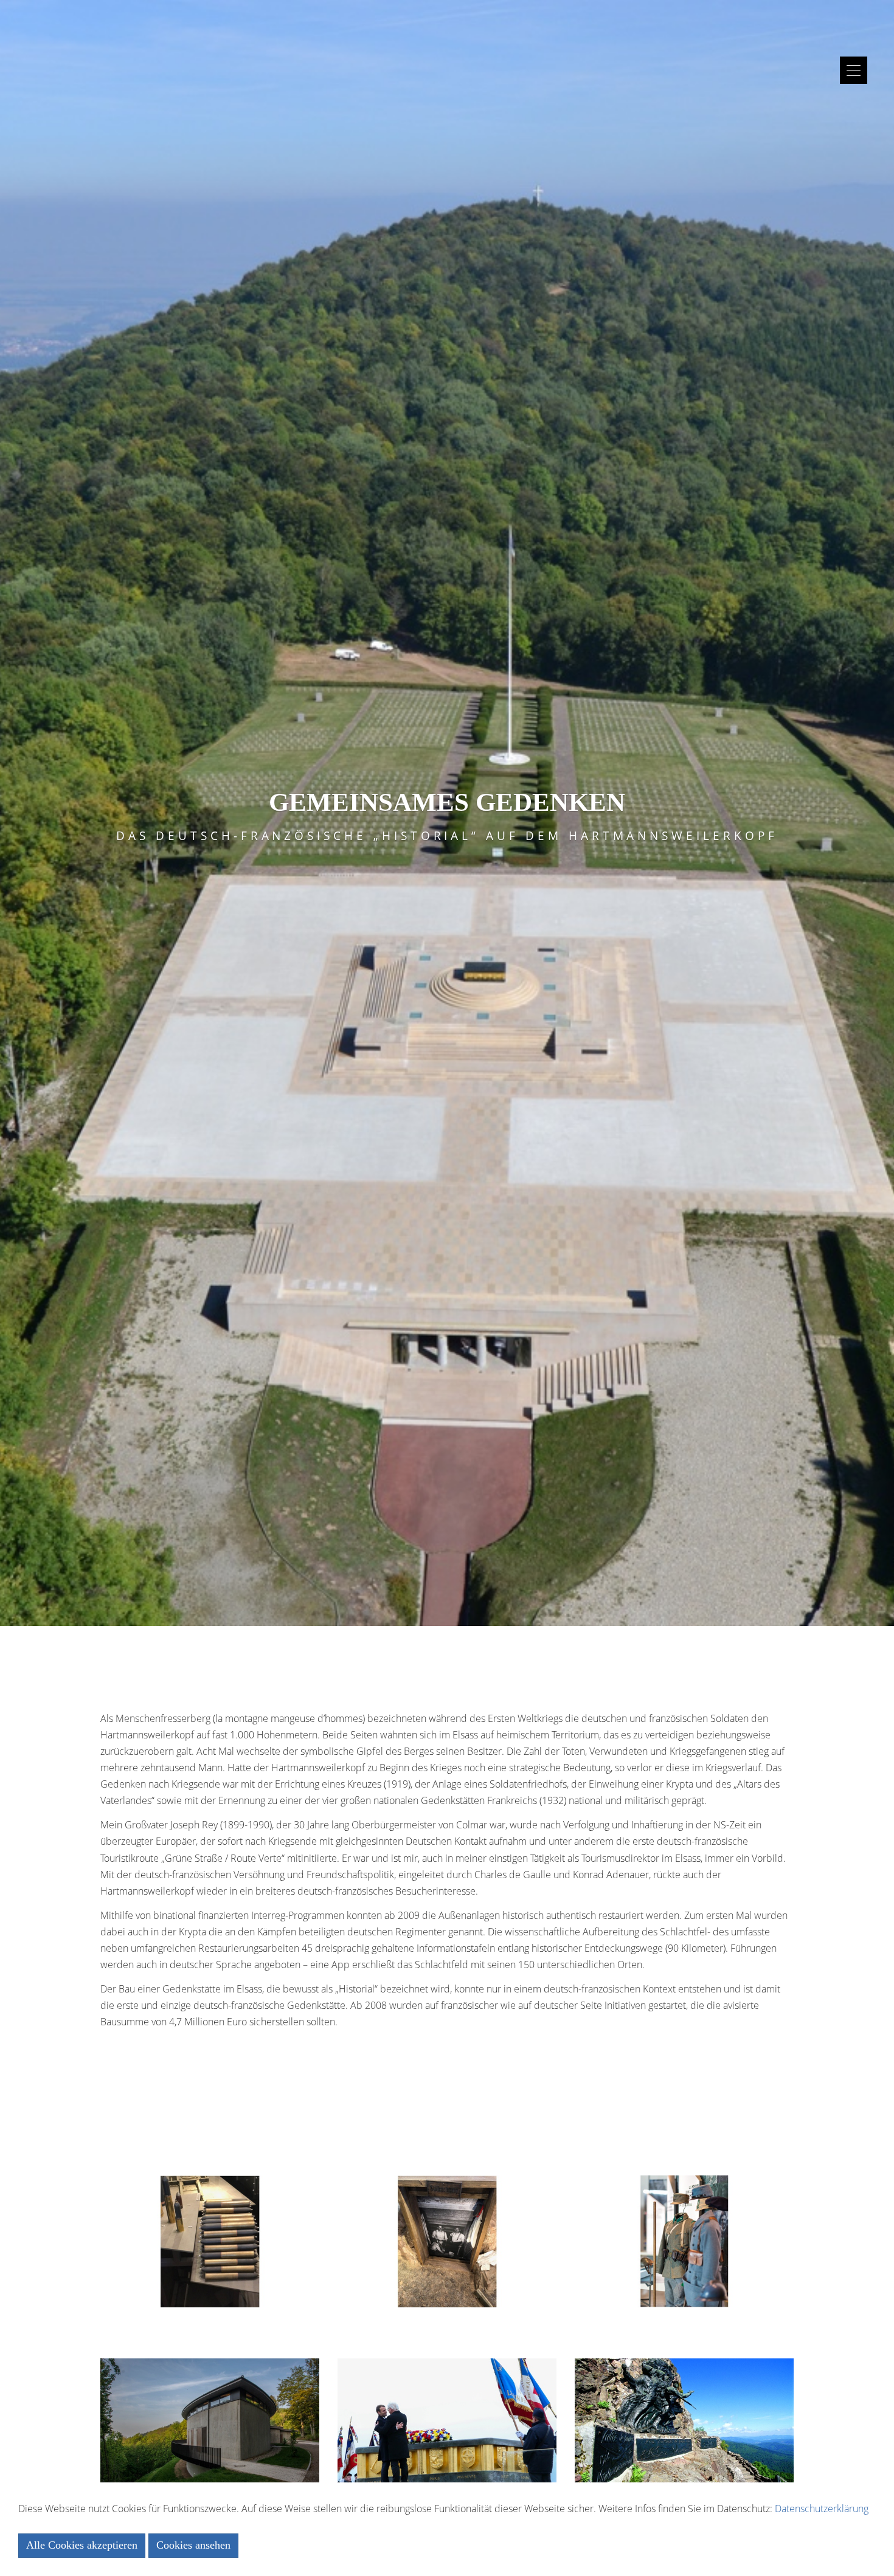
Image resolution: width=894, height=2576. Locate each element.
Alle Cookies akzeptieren (82, 2545)
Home (447, 20)
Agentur (447, 53)
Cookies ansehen (193, 2545)
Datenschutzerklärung (822, 2509)
